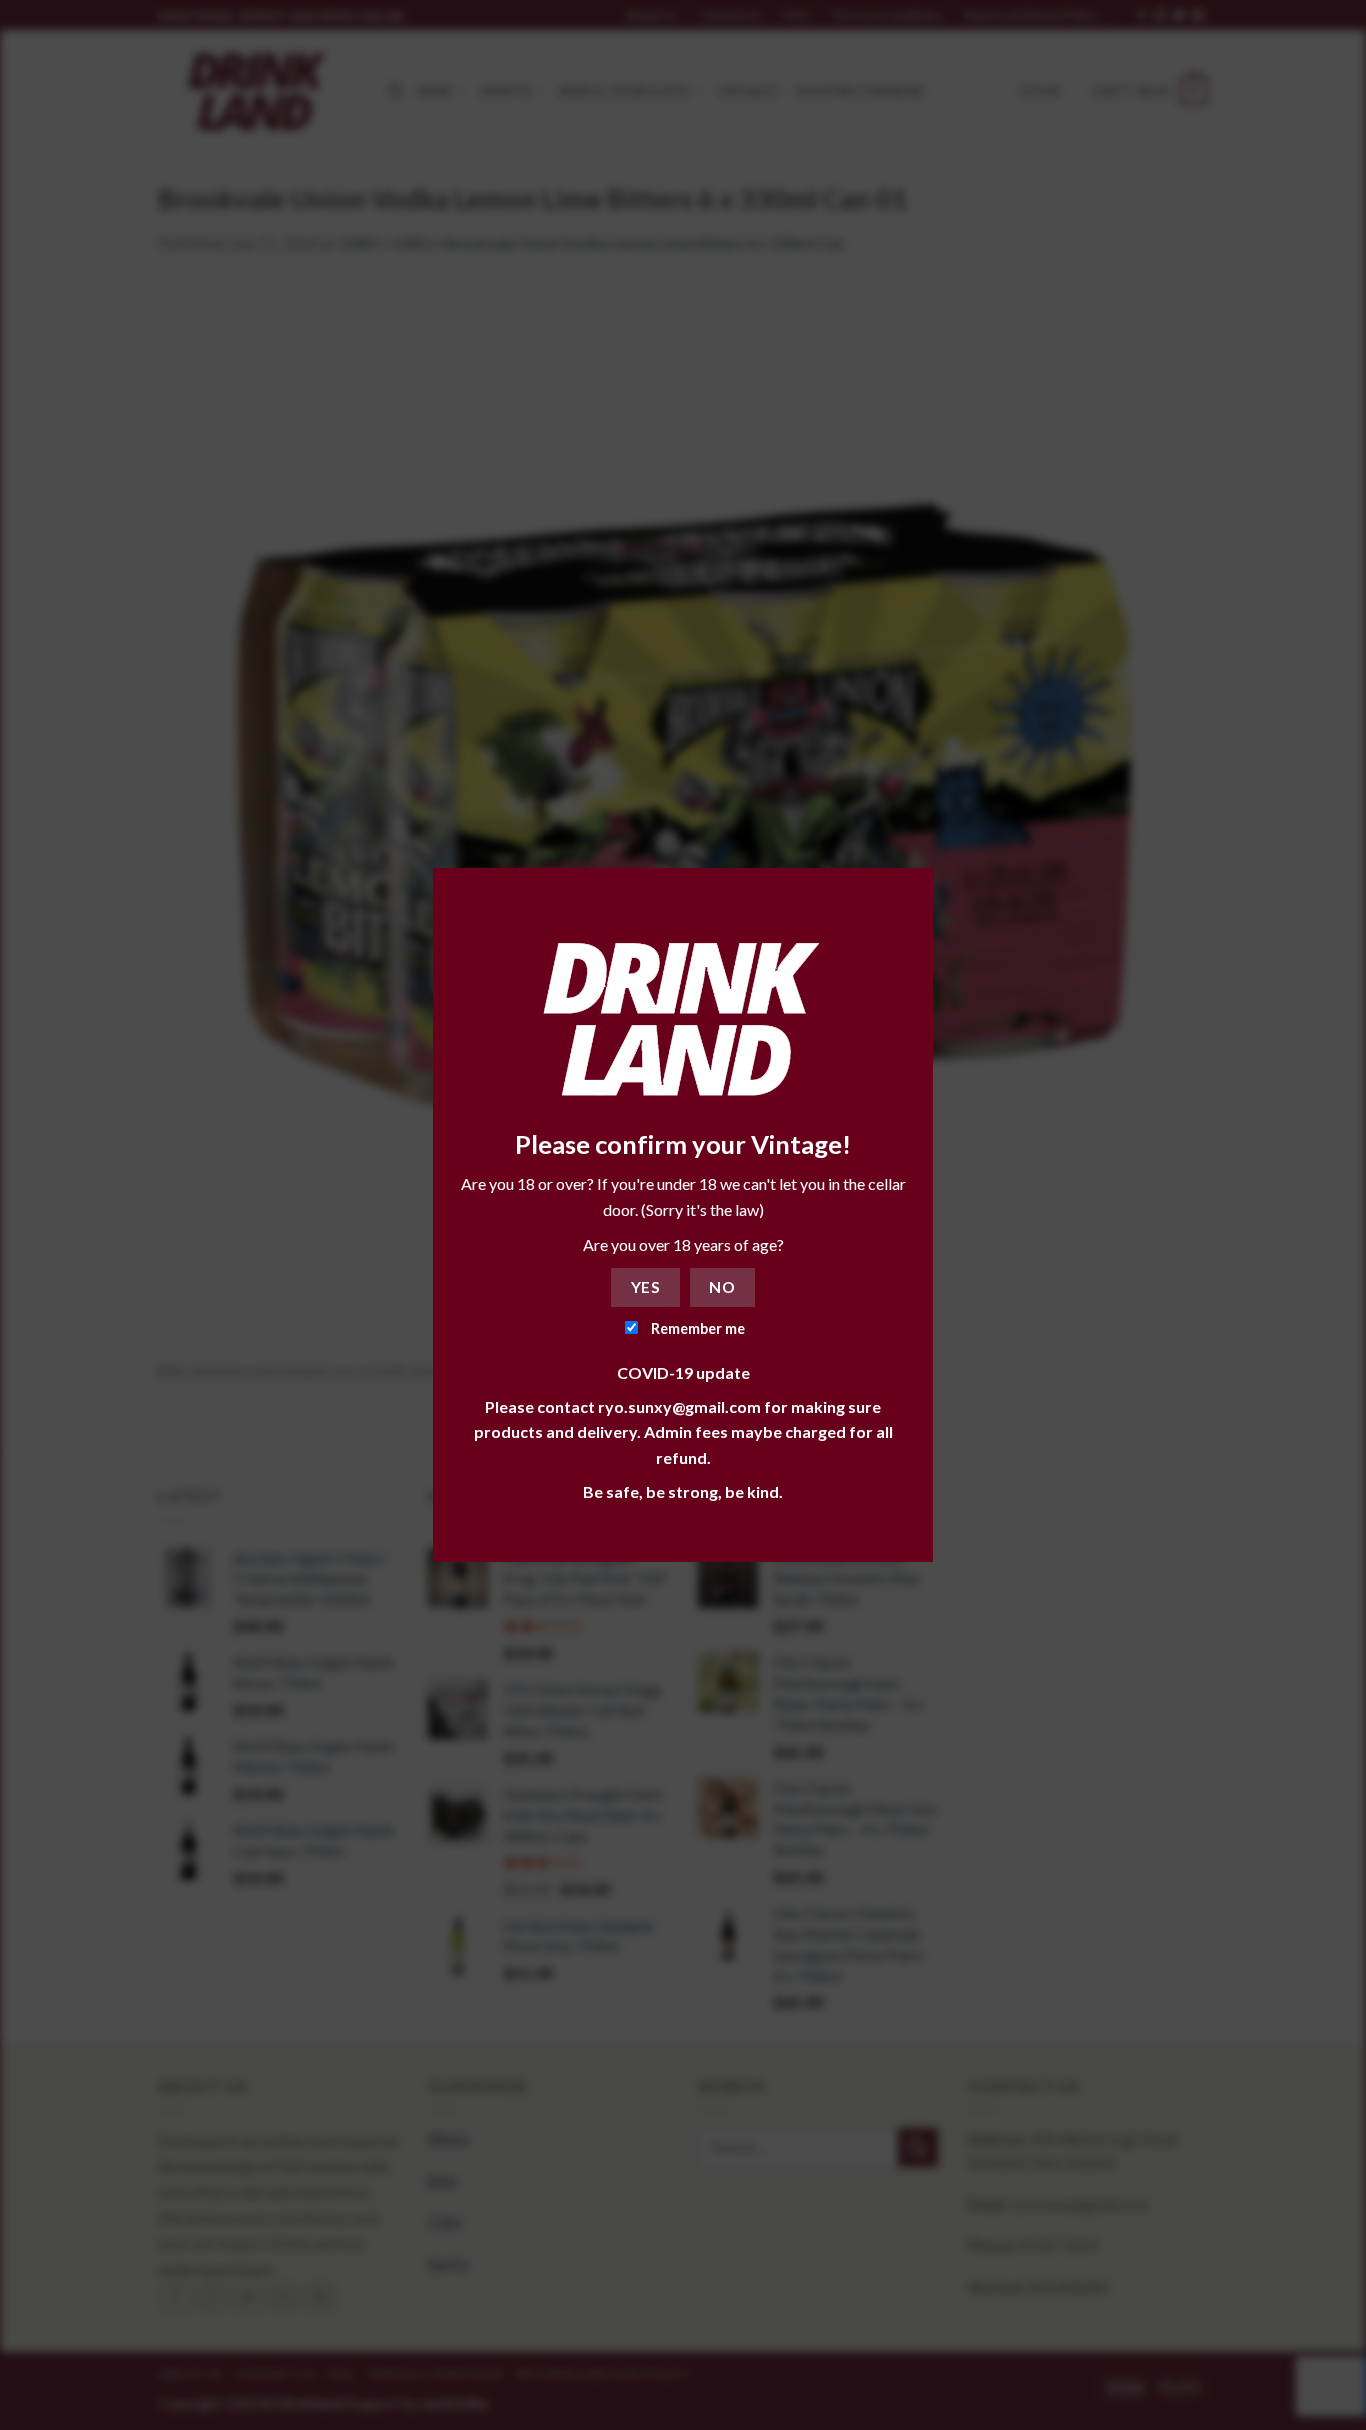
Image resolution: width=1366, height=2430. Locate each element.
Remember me (696, 1328)
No (722, 1287)
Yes (645, 1287)
